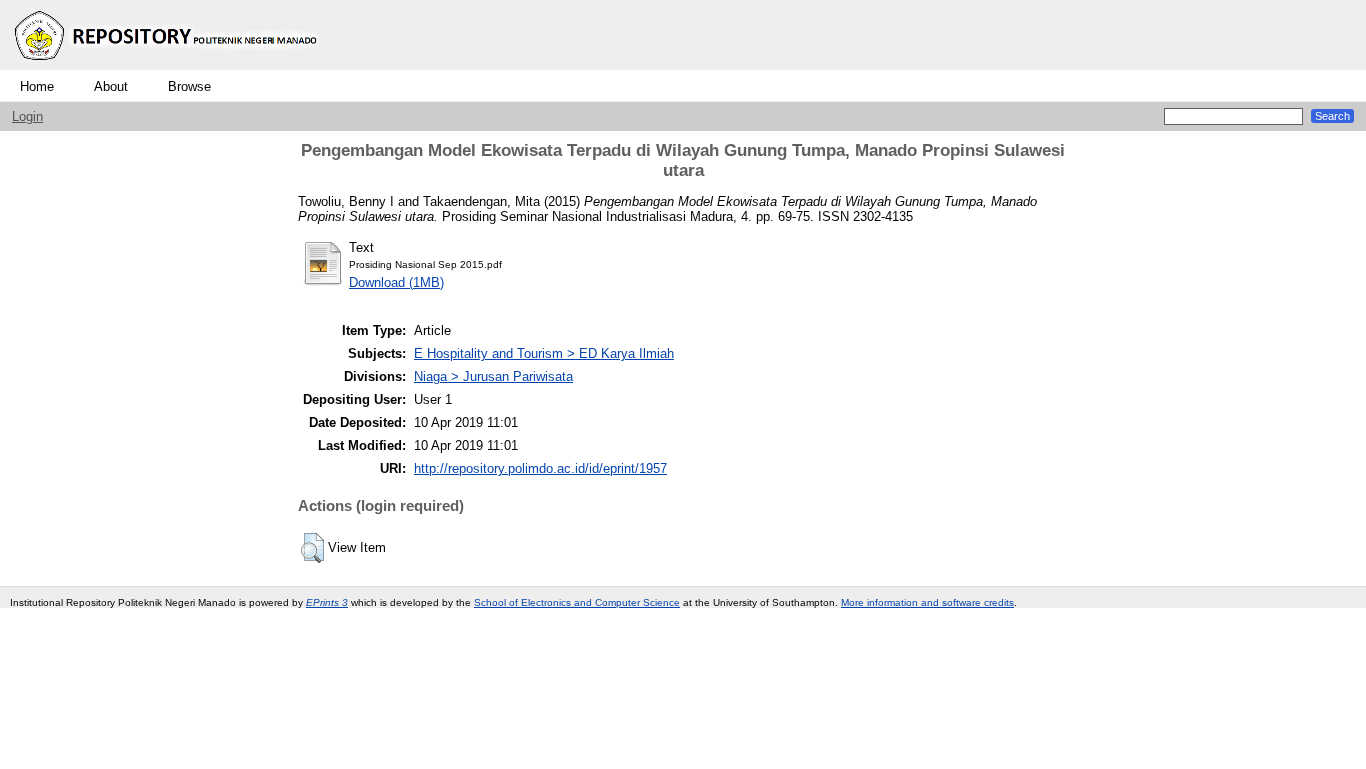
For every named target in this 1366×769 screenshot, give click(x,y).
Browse (189, 86)
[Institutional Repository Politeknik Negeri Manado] (168, 65)
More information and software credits (927, 602)
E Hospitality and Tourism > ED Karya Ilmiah (544, 353)
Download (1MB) (396, 282)
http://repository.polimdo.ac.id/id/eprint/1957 (540, 468)
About (111, 86)
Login (27, 116)
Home (37, 86)
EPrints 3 (327, 602)
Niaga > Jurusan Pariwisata (493, 376)
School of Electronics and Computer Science (577, 602)
